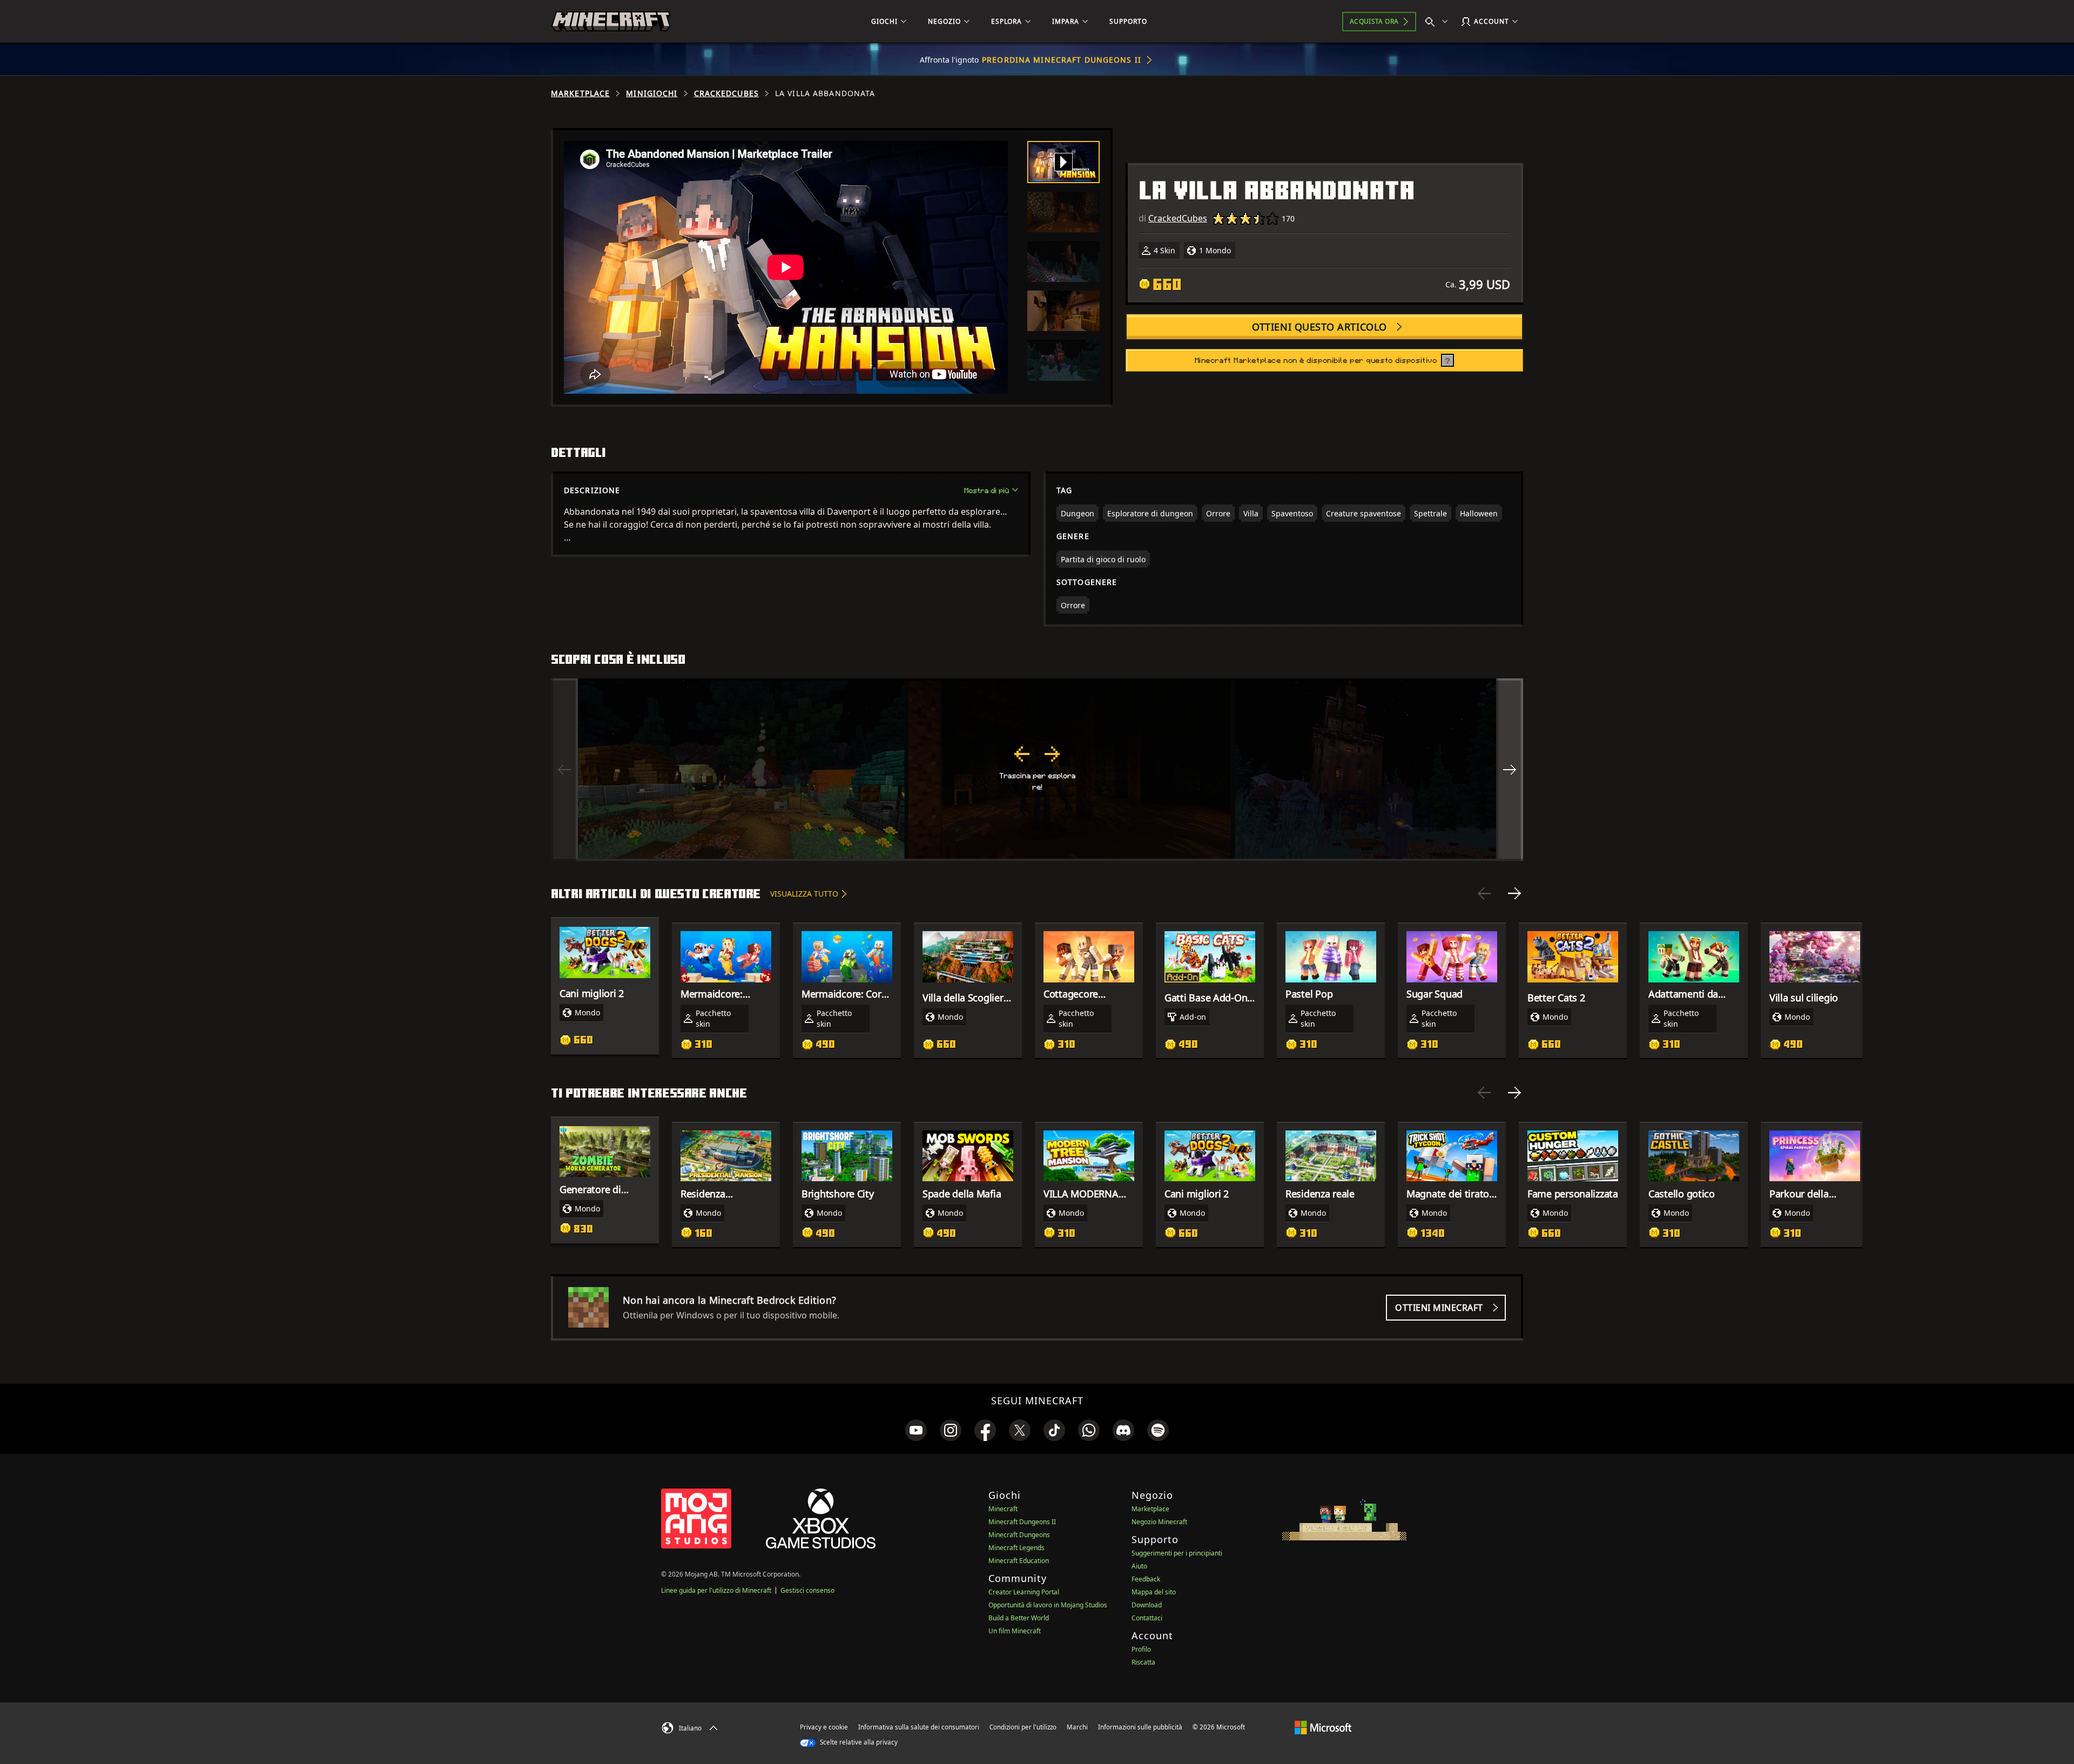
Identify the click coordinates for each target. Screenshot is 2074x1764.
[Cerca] (1439, 22)
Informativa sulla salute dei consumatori (919, 1727)
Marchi (1077, 1727)
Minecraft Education (1019, 1561)
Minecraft (1003, 1509)
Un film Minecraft (1015, 1631)
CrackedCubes (726, 93)
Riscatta (1143, 1662)
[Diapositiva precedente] (1484, 893)
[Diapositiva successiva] (1514, 893)
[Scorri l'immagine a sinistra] (564, 770)
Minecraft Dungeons (1019, 1535)
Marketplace (580, 93)
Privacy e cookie (824, 1727)
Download (1147, 1605)
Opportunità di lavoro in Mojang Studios (1048, 1605)
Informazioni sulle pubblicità (1140, 1727)
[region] (1037, 770)
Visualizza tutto (804, 894)
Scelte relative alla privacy (858, 1742)
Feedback (1146, 1579)
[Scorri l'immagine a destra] (1510, 770)
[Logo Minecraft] (611, 22)
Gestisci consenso (807, 1590)
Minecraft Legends (1016, 1548)
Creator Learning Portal (1024, 1592)
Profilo (1141, 1649)
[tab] (1063, 162)
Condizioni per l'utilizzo (1023, 1727)
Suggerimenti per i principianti (1177, 1553)
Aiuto (1139, 1566)
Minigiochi (652, 93)
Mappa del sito (1154, 1592)
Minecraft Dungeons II (1022, 1522)
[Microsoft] (1323, 1727)
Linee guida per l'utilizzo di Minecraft (716, 1590)
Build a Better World (1019, 1618)
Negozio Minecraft (1159, 1522)
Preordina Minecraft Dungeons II (1062, 60)
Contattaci (1147, 1618)
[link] (916, 1430)
